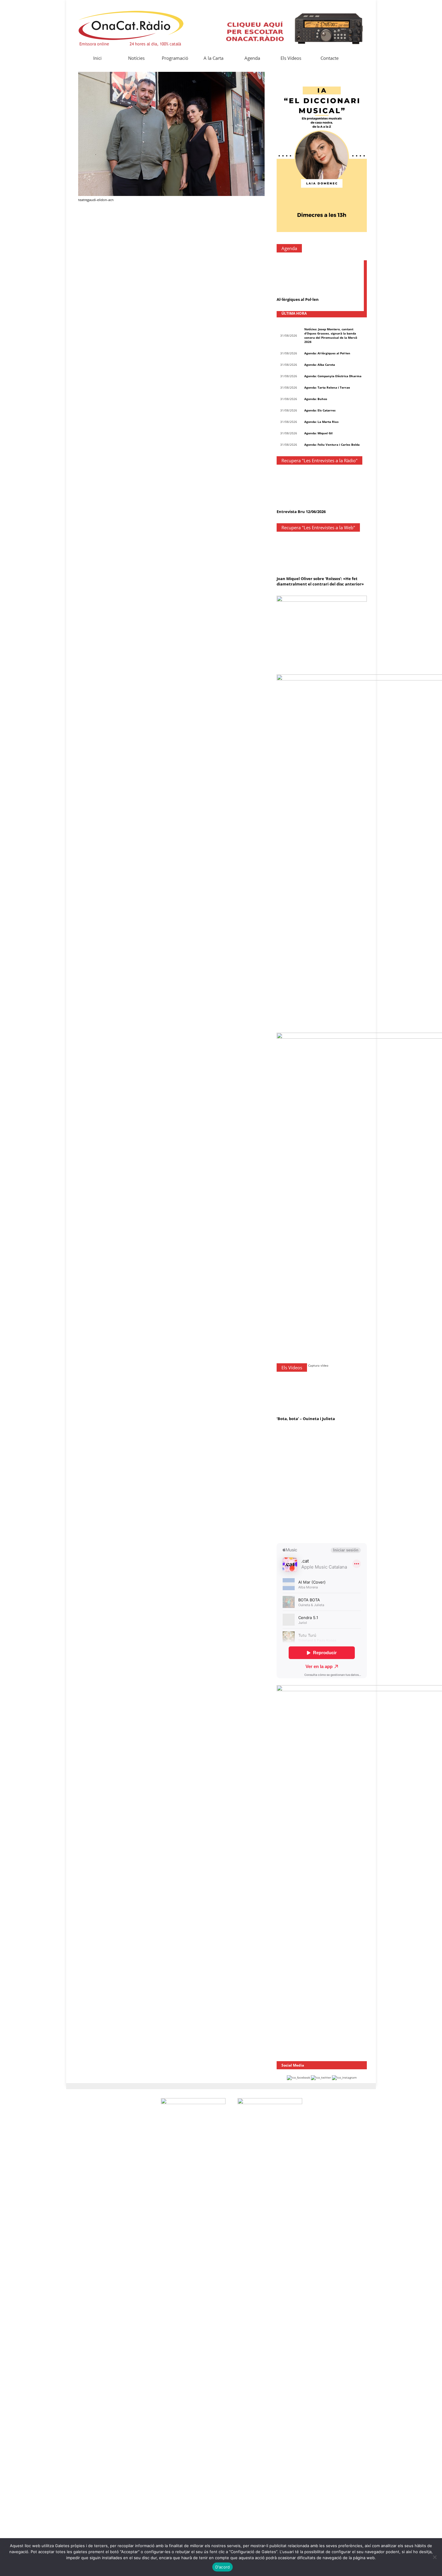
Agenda (252, 58)
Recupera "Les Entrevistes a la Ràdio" (319, 460)
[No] (434, 2557)
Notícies (136, 58)
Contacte (330, 58)
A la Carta (213, 58)
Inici (97, 58)
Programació (175, 58)
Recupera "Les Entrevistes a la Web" (318, 527)
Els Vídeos (291, 58)
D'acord (223, 2567)
